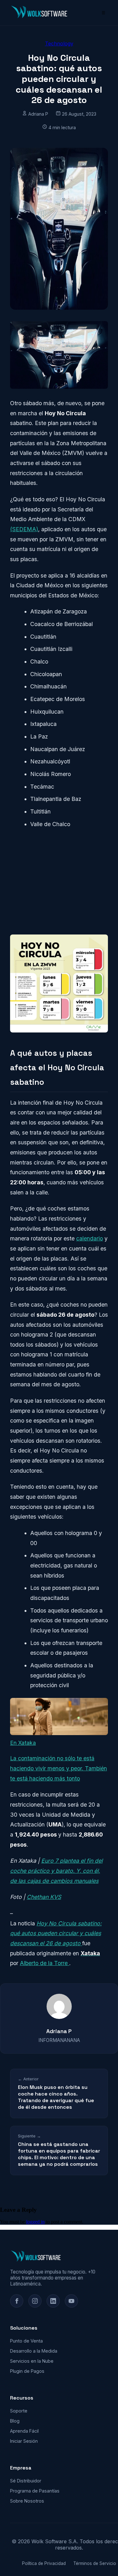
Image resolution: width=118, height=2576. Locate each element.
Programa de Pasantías (35, 2491)
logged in (35, 2222)
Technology (59, 43)
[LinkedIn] (53, 2301)
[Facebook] (17, 2301)
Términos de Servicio (95, 2563)
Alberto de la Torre (45, 1963)
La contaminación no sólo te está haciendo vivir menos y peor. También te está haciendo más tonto (59, 1768)
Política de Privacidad (44, 2563)
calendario (90, 1238)
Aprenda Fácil (24, 2431)
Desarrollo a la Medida (34, 2351)
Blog (15, 2421)
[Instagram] (35, 2301)
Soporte (19, 2411)
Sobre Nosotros (27, 2501)
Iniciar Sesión (24, 2441)
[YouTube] (71, 2301)
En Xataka (23, 1743)
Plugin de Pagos (27, 2371)
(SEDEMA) (24, 529)
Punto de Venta (26, 2341)
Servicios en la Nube (32, 2361)
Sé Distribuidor (26, 2481)
